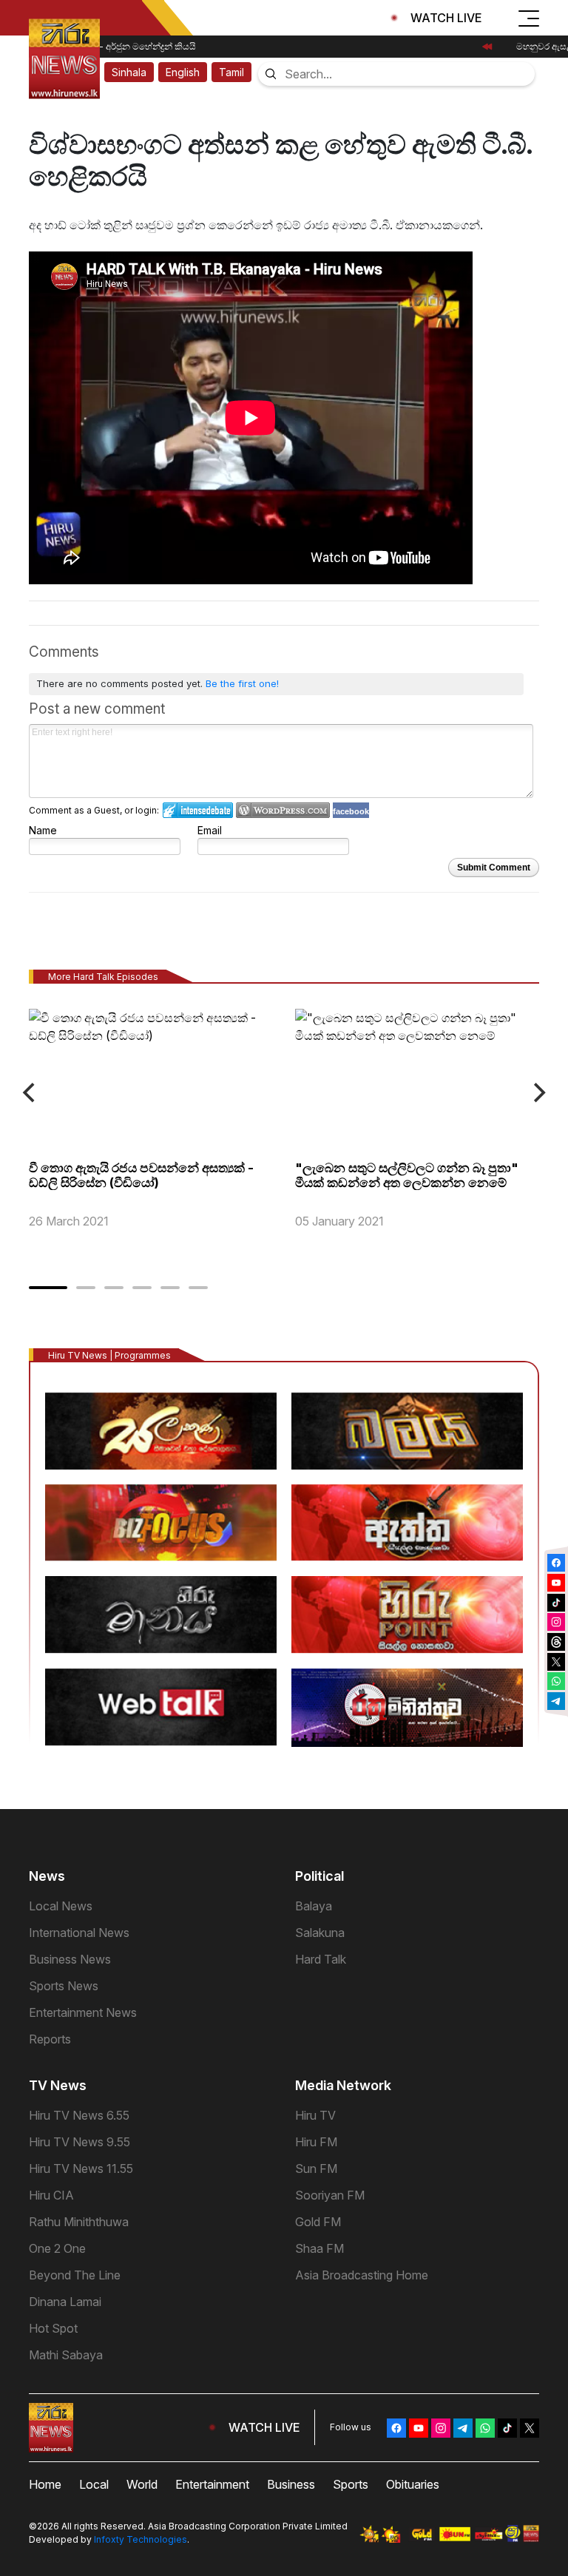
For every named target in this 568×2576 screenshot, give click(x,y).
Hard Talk (321, 1959)
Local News (61, 1906)
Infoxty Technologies (141, 2539)
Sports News (64, 1986)
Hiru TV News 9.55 (80, 2142)
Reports (50, 2039)
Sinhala (129, 72)
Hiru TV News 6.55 (79, 2115)
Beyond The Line (75, 2275)
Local (94, 2484)
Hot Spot (53, 2328)
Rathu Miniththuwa (79, 2222)
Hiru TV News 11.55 (81, 2168)
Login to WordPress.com (283, 810)
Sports (351, 2484)
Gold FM (318, 2222)
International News (79, 1933)
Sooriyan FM (330, 2195)
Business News (70, 1959)
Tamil (231, 72)
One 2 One (57, 2248)
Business (291, 2484)
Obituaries (413, 2484)
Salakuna (320, 1933)
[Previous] (30, 1093)
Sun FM (316, 2168)
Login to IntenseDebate (198, 810)
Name (43, 830)
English (183, 72)
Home (45, 2484)
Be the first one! (242, 683)
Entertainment (212, 2484)
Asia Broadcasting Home (362, 2275)
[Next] (538, 1093)
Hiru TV (315, 2115)
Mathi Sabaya (66, 2355)
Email (210, 830)
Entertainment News (83, 2012)
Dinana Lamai (65, 2302)
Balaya (314, 1906)
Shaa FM (319, 2248)
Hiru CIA (51, 2195)
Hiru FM (316, 2142)
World (142, 2484)
